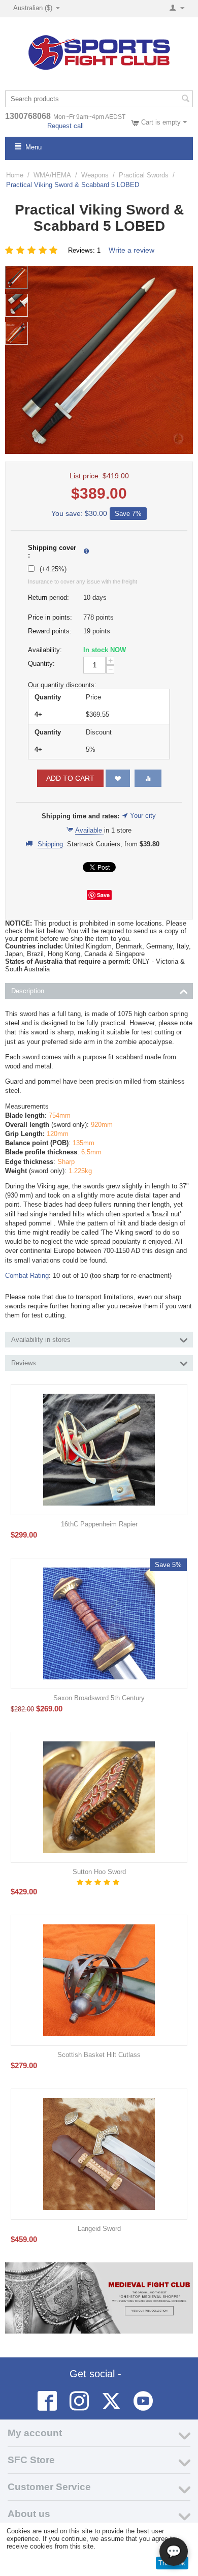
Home (15, 175)
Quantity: (41, 664)
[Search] (185, 100)
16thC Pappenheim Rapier (99, 1524)
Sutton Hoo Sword (99, 1872)
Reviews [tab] (24, 1363)
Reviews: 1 (84, 250)
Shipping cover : (52, 551)
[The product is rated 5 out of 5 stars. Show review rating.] (99, 1882)
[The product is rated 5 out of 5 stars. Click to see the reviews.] (33, 250)
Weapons (95, 175)
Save (103, 895)
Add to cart (70, 778)
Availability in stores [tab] (41, 1340)
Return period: (48, 597)
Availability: (45, 650)
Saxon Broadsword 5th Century (99, 1698)
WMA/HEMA (52, 175)
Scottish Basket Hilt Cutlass (99, 2055)
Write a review (131, 250)
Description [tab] (28, 991)
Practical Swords (144, 175)
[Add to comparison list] (148, 778)
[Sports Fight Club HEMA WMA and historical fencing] (99, 52)
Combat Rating (27, 1276)
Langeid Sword (99, 2229)
